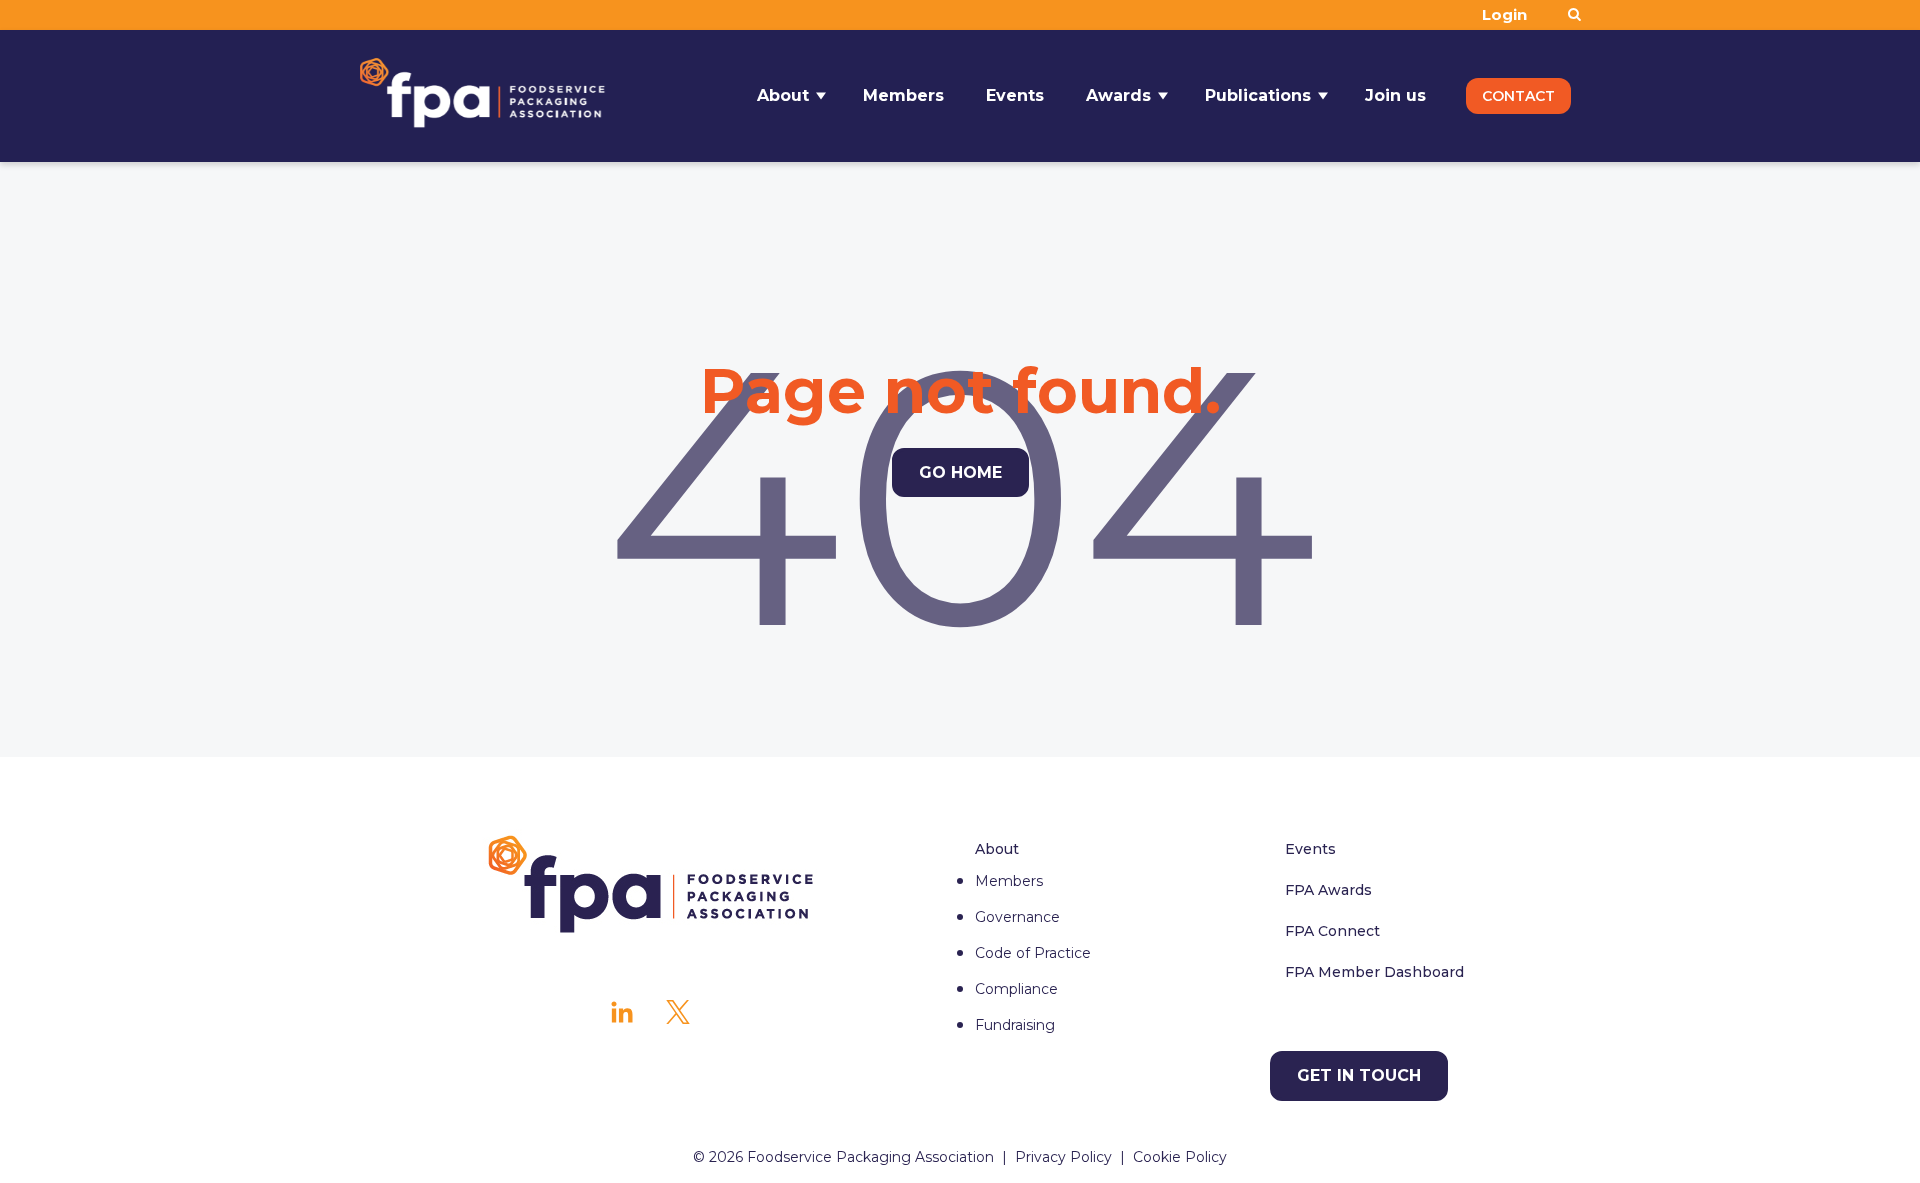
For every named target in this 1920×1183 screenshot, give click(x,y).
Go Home (960, 472)
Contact (1518, 96)
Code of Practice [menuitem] (1033, 953)
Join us (1395, 95)
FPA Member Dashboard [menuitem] (1374, 972)
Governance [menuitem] (1017, 917)
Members (903, 95)
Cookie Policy (1180, 1157)
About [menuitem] (997, 849)
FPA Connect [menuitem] (1332, 931)
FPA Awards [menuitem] (1328, 890)
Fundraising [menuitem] (1015, 1025)
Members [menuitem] (1009, 881)
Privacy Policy (1063, 1157)
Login (1504, 14)
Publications (1258, 95)
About (783, 95)
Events (1015, 95)
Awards (1118, 95)
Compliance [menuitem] (1016, 989)
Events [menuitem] (1310, 849)
